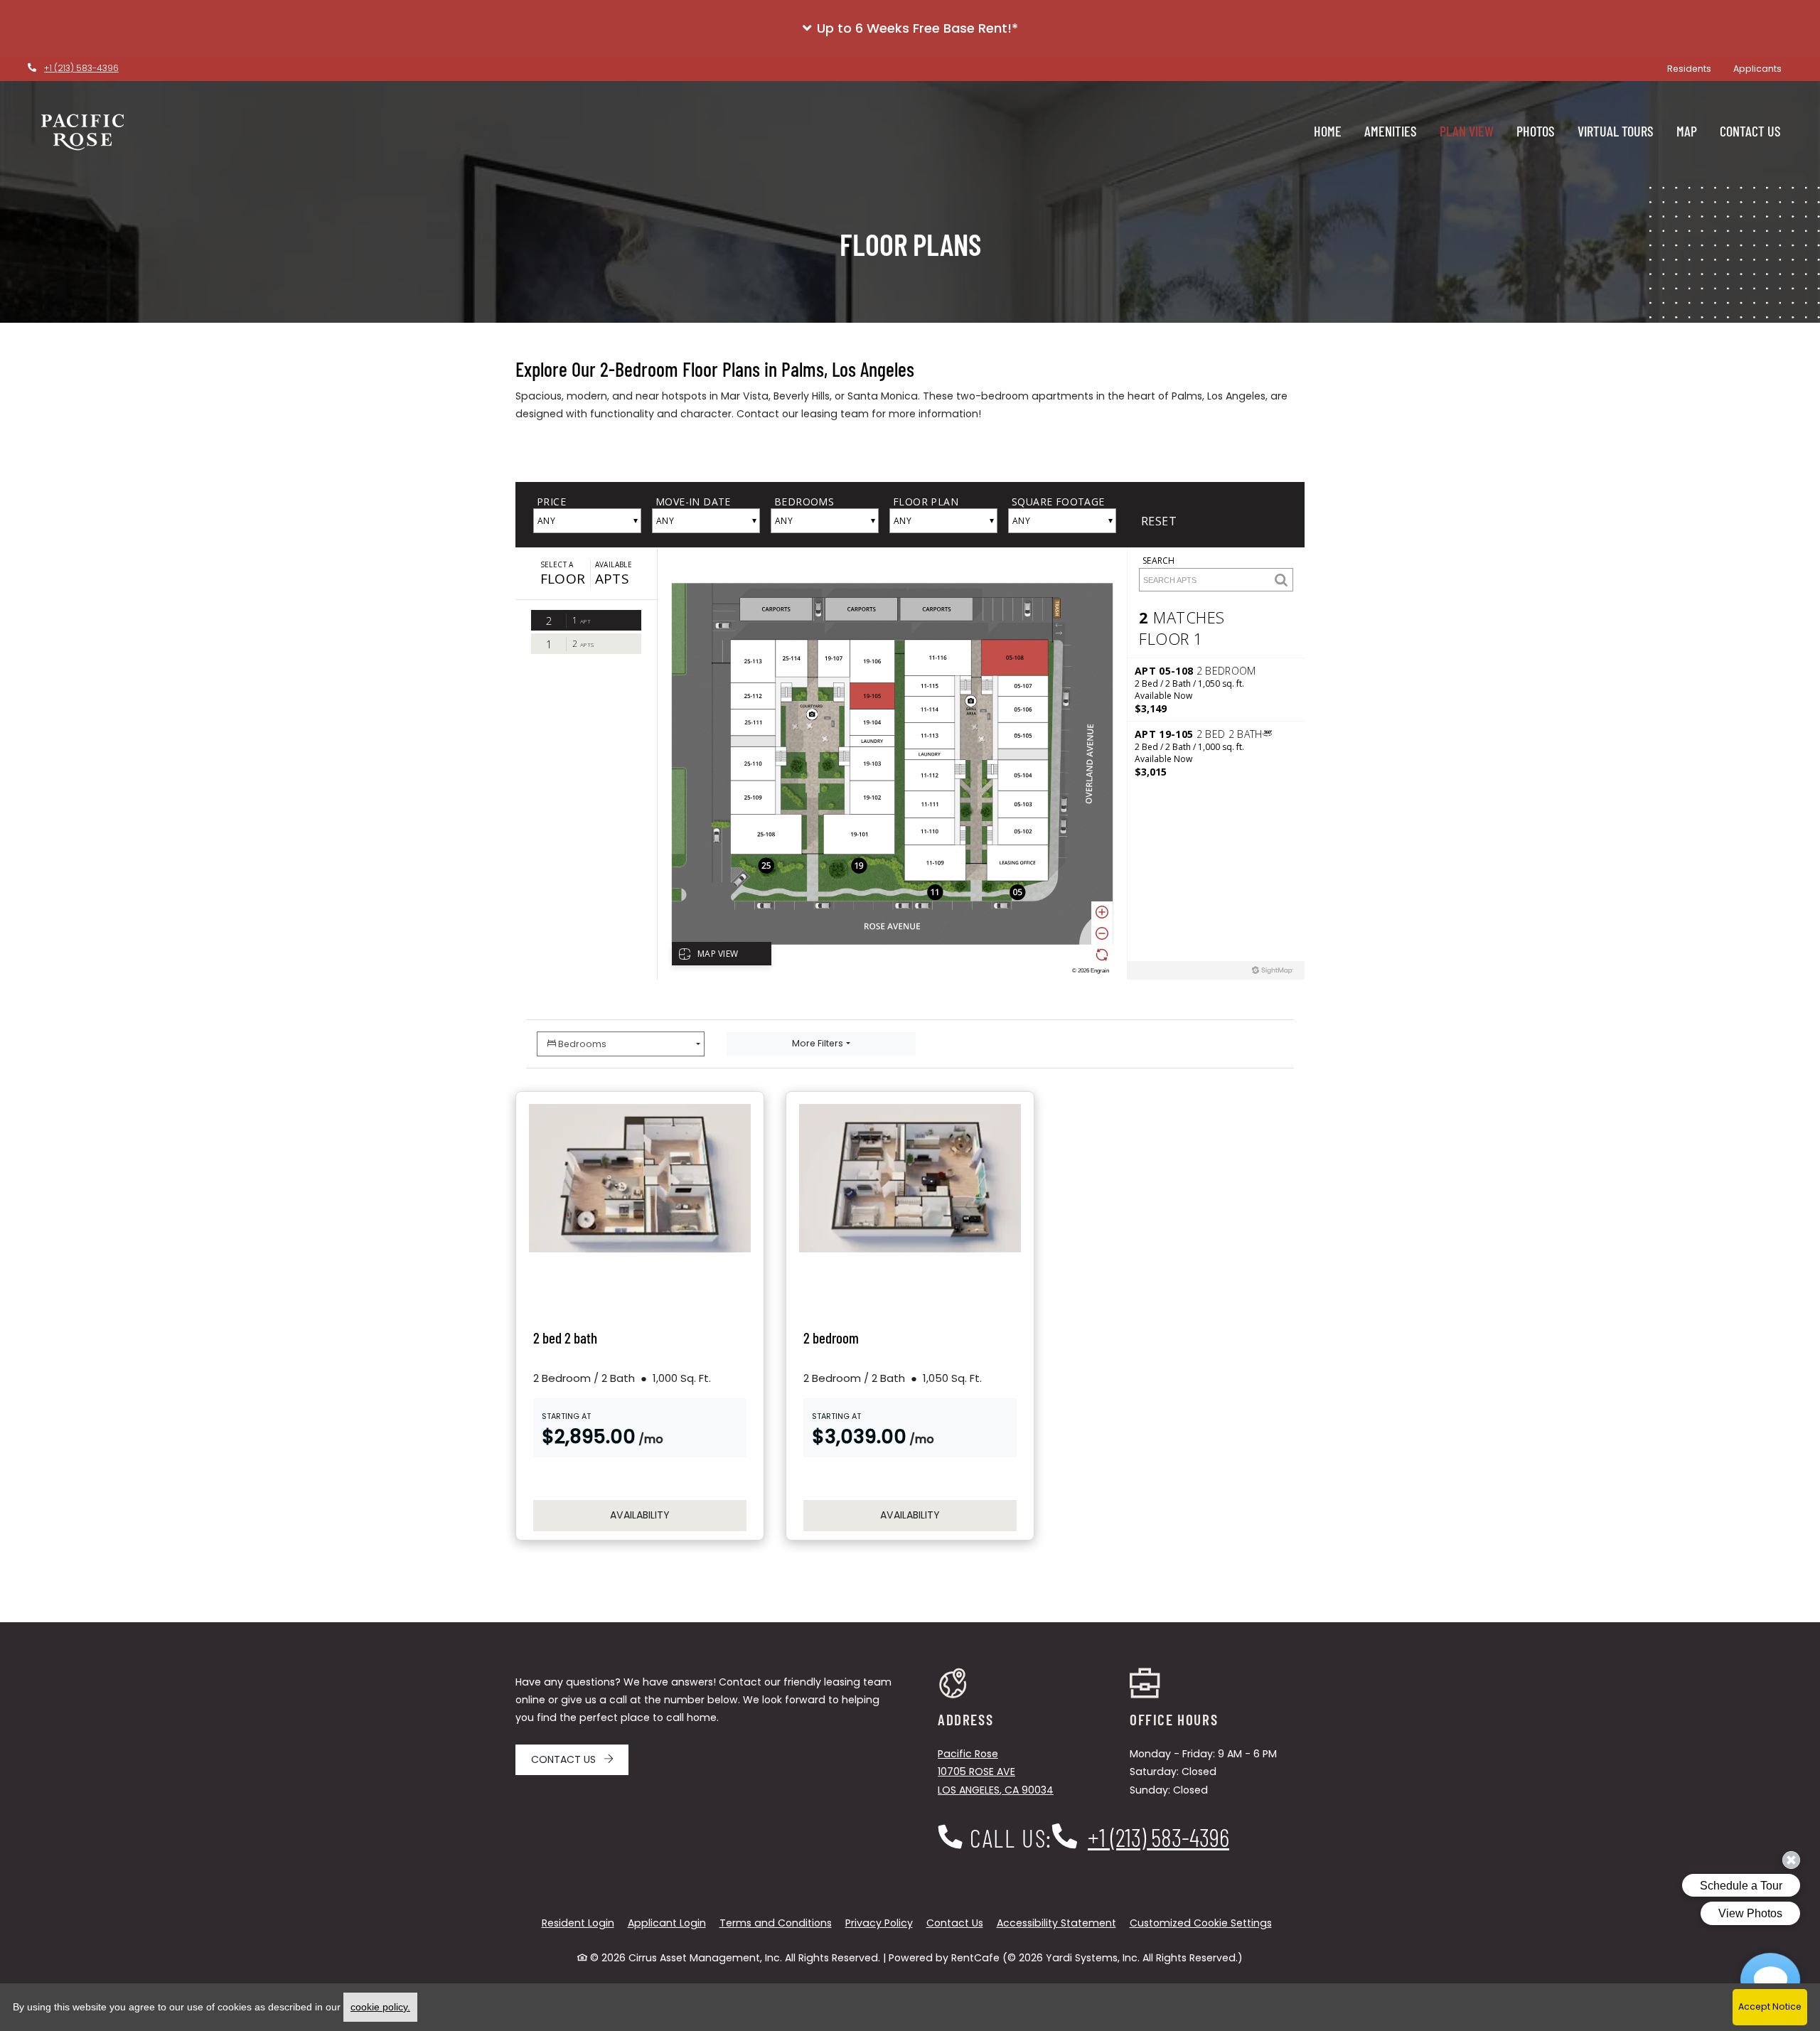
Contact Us (1750, 131)
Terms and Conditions (776, 1923)
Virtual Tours (1616, 131)
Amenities (1391, 131)
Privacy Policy (879, 1923)
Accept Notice (1770, 2006)
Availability (678, 1515)
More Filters (818, 1043)
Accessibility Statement (1056, 1923)
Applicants (1763, 68)
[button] (910, 28)
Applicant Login (667, 1923)
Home (1328, 131)
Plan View (1467, 131)
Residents (1695, 68)
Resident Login (578, 1923)
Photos (1536, 131)
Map (1687, 131)
